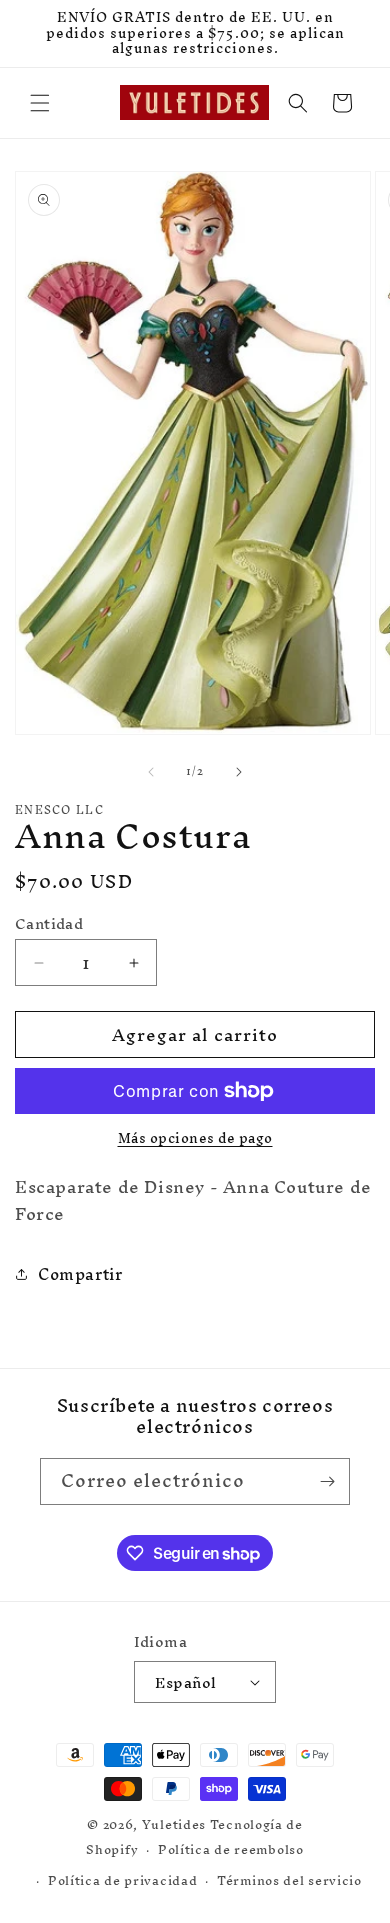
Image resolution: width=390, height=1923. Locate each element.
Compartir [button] (80, 1274)
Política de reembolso (231, 1849)
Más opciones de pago (195, 1139)
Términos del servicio (289, 1880)
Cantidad (49, 924)
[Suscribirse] (327, 1481)
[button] (40, 103)
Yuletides (174, 1824)
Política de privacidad (122, 1880)
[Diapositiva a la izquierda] (151, 772)
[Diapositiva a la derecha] (239, 772)
